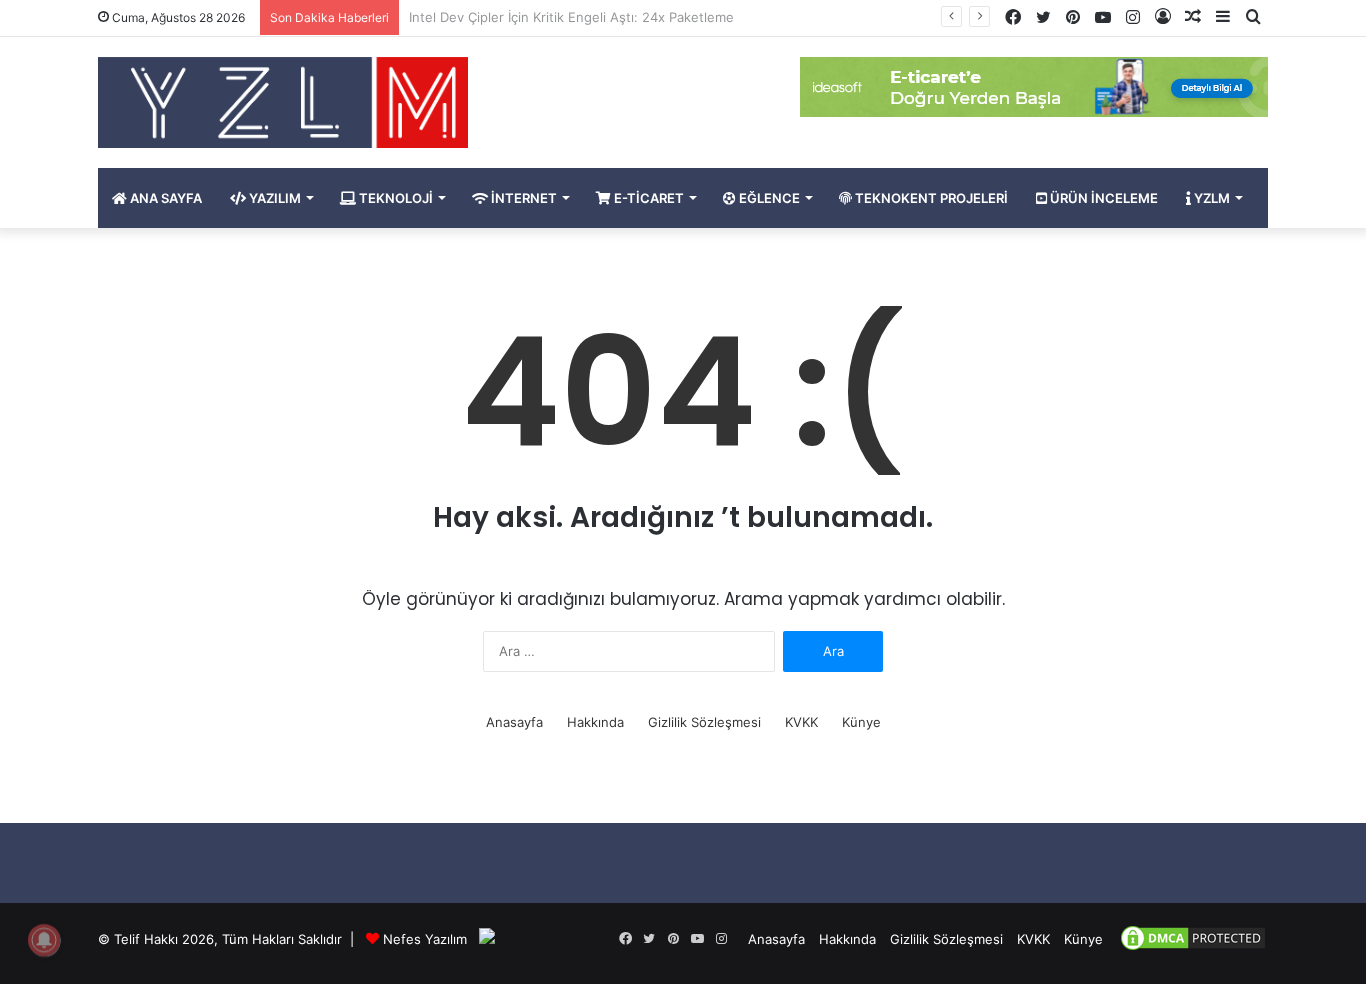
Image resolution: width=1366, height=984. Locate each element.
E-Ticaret (647, 198)
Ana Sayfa (164, 198)
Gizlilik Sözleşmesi (704, 722)
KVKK (801, 722)
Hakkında (595, 722)
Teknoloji (394, 198)
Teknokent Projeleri (930, 198)
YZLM (1210, 198)
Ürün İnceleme (1102, 198)
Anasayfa (514, 722)
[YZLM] (283, 102)
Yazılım (273, 198)
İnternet (522, 198)
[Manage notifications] (44, 940)
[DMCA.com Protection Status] (1193, 948)
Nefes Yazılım (425, 939)
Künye (861, 722)
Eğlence (768, 198)
